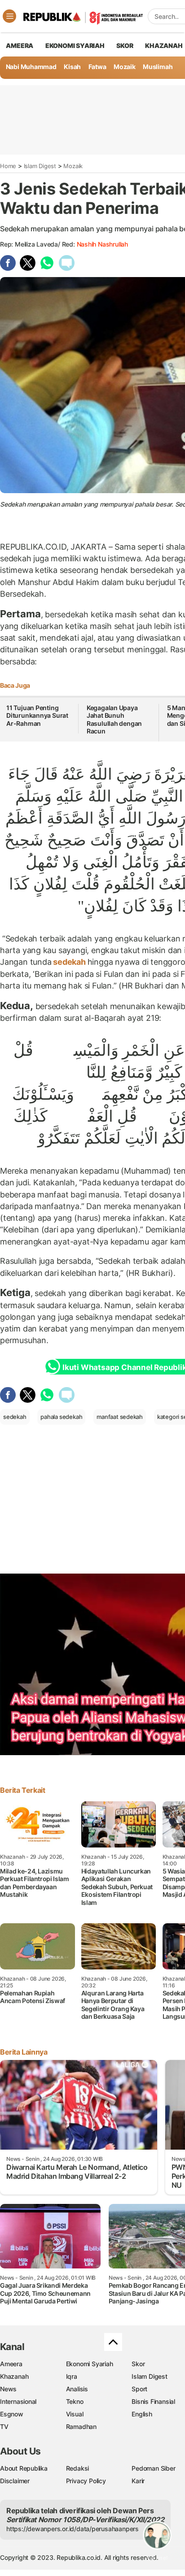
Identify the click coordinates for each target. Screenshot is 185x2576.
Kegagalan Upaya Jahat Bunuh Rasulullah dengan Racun (114, 720)
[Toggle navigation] (9, 16)
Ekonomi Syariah (75, 46)
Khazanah (14, 2376)
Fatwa (97, 67)
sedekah (69, 962)
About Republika (24, 2468)
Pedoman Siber (153, 2468)
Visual (75, 2414)
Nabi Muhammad (31, 67)
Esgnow (12, 2414)
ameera (20, 46)
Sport (139, 2389)
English (142, 2414)
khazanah (164, 46)
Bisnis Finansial (153, 2401)
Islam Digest (40, 166)
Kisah (72, 67)
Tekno (75, 2401)
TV (4, 2426)
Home (8, 166)
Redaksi (78, 2468)
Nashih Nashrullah (102, 244)
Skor (138, 2364)
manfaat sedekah (120, 1417)
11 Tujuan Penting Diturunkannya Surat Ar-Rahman (37, 716)
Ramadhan (81, 2426)
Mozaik (125, 67)
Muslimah (158, 67)
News (8, 2389)
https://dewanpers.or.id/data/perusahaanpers (73, 2529)
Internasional (18, 2401)
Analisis (77, 2389)
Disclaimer (15, 2481)
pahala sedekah (61, 1417)
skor (125, 46)
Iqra (72, 2376)
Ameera (11, 2364)
